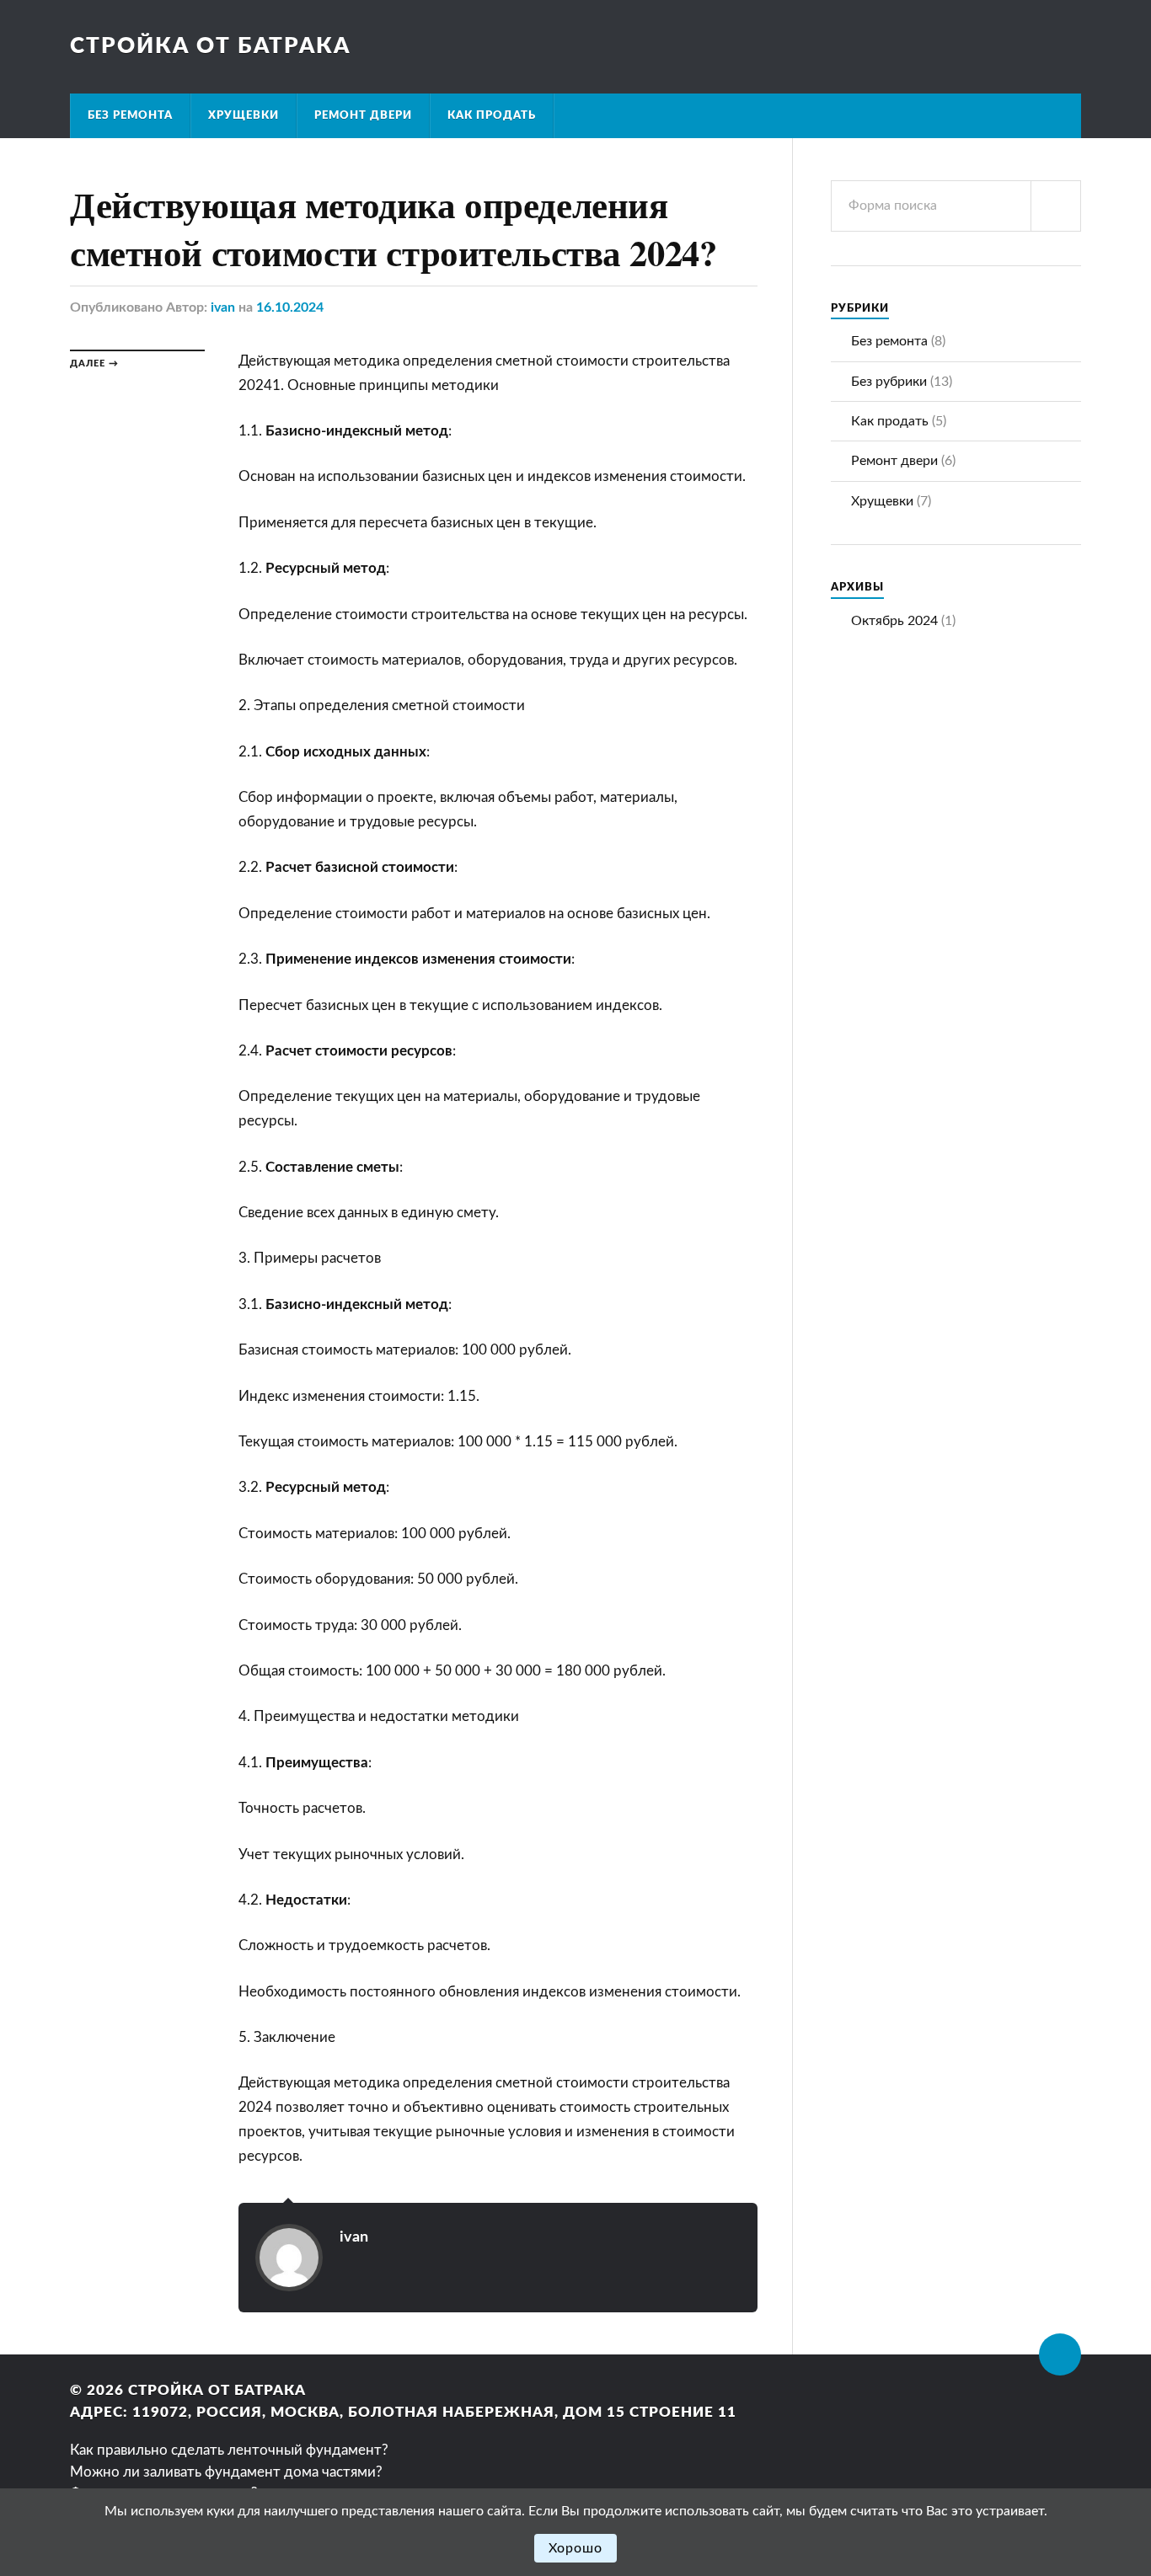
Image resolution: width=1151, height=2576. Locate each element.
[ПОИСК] (1056, 206)
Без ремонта (130, 115)
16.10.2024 (290, 307)
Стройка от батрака (210, 46)
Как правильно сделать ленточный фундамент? (229, 2450)
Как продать (492, 115)
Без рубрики (889, 382)
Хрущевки (244, 115)
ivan (223, 307)
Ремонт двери (363, 115)
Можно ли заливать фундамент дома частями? (226, 2472)
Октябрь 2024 (894, 621)
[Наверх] (1060, 2354)
